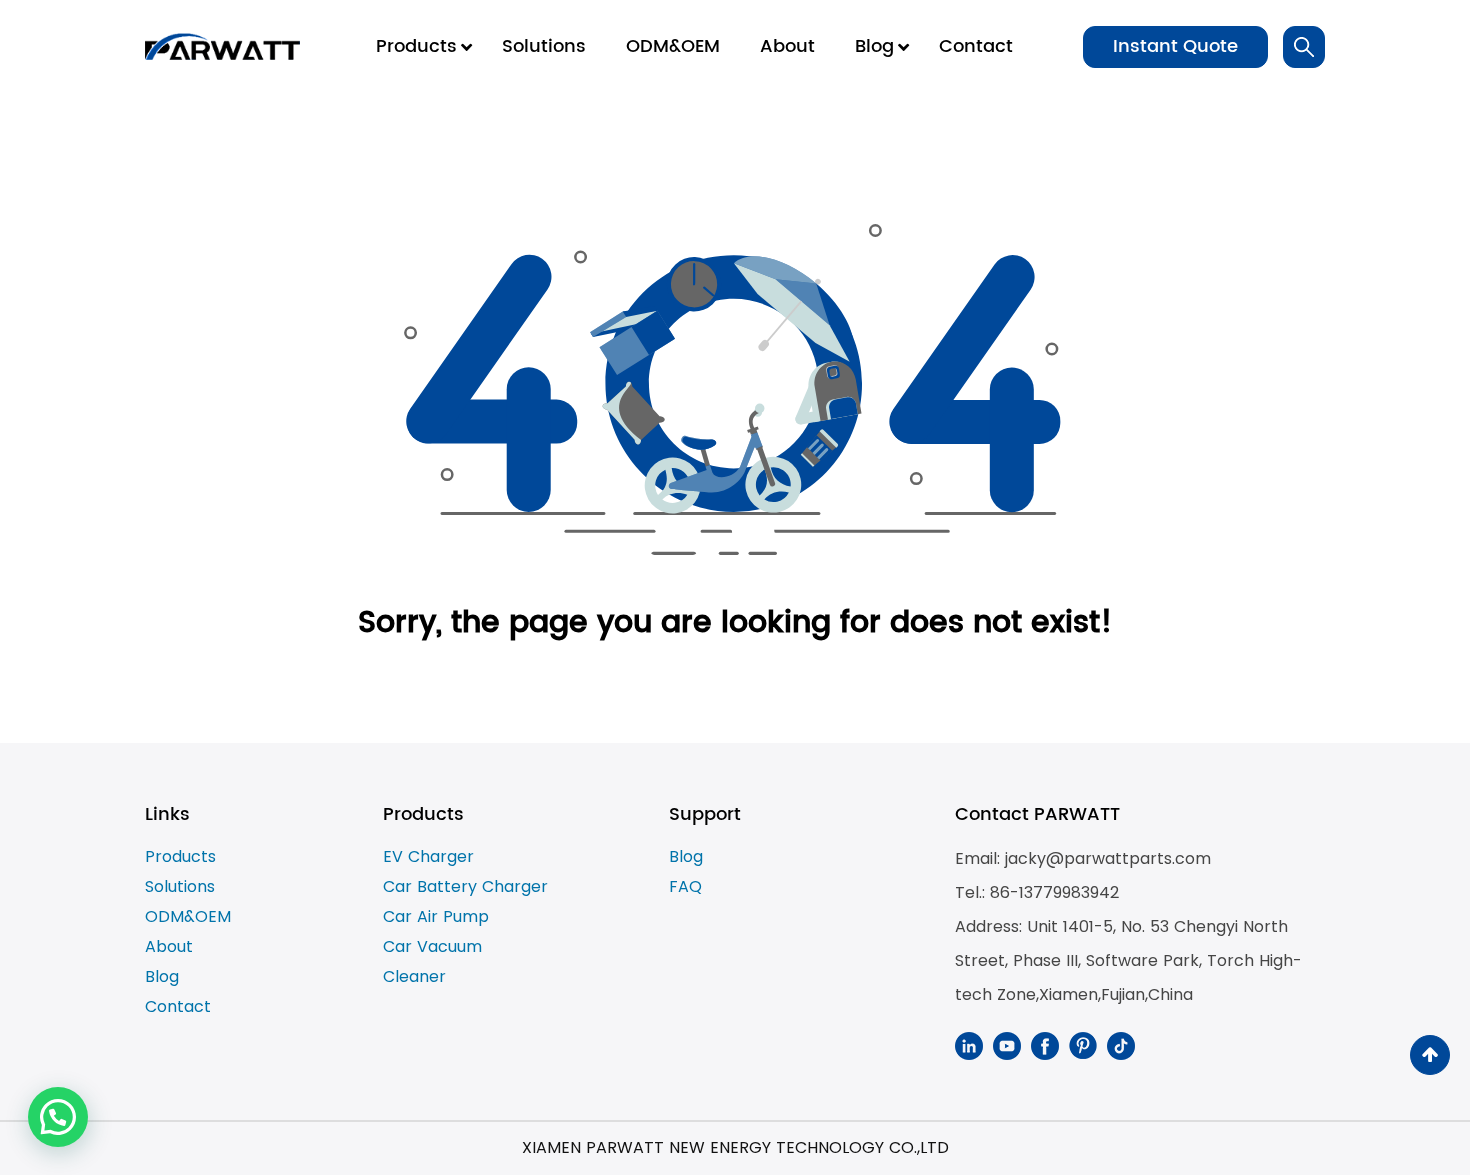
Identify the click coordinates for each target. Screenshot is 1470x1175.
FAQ (685, 886)
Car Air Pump (436, 916)
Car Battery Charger (465, 886)
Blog (162, 976)
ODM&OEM (188, 916)
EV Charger (428, 856)
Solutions (180, 886)
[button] (58, 1117)
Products (180, 856)
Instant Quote (1175, 46)
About (169, 946)
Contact (178, 1006)
